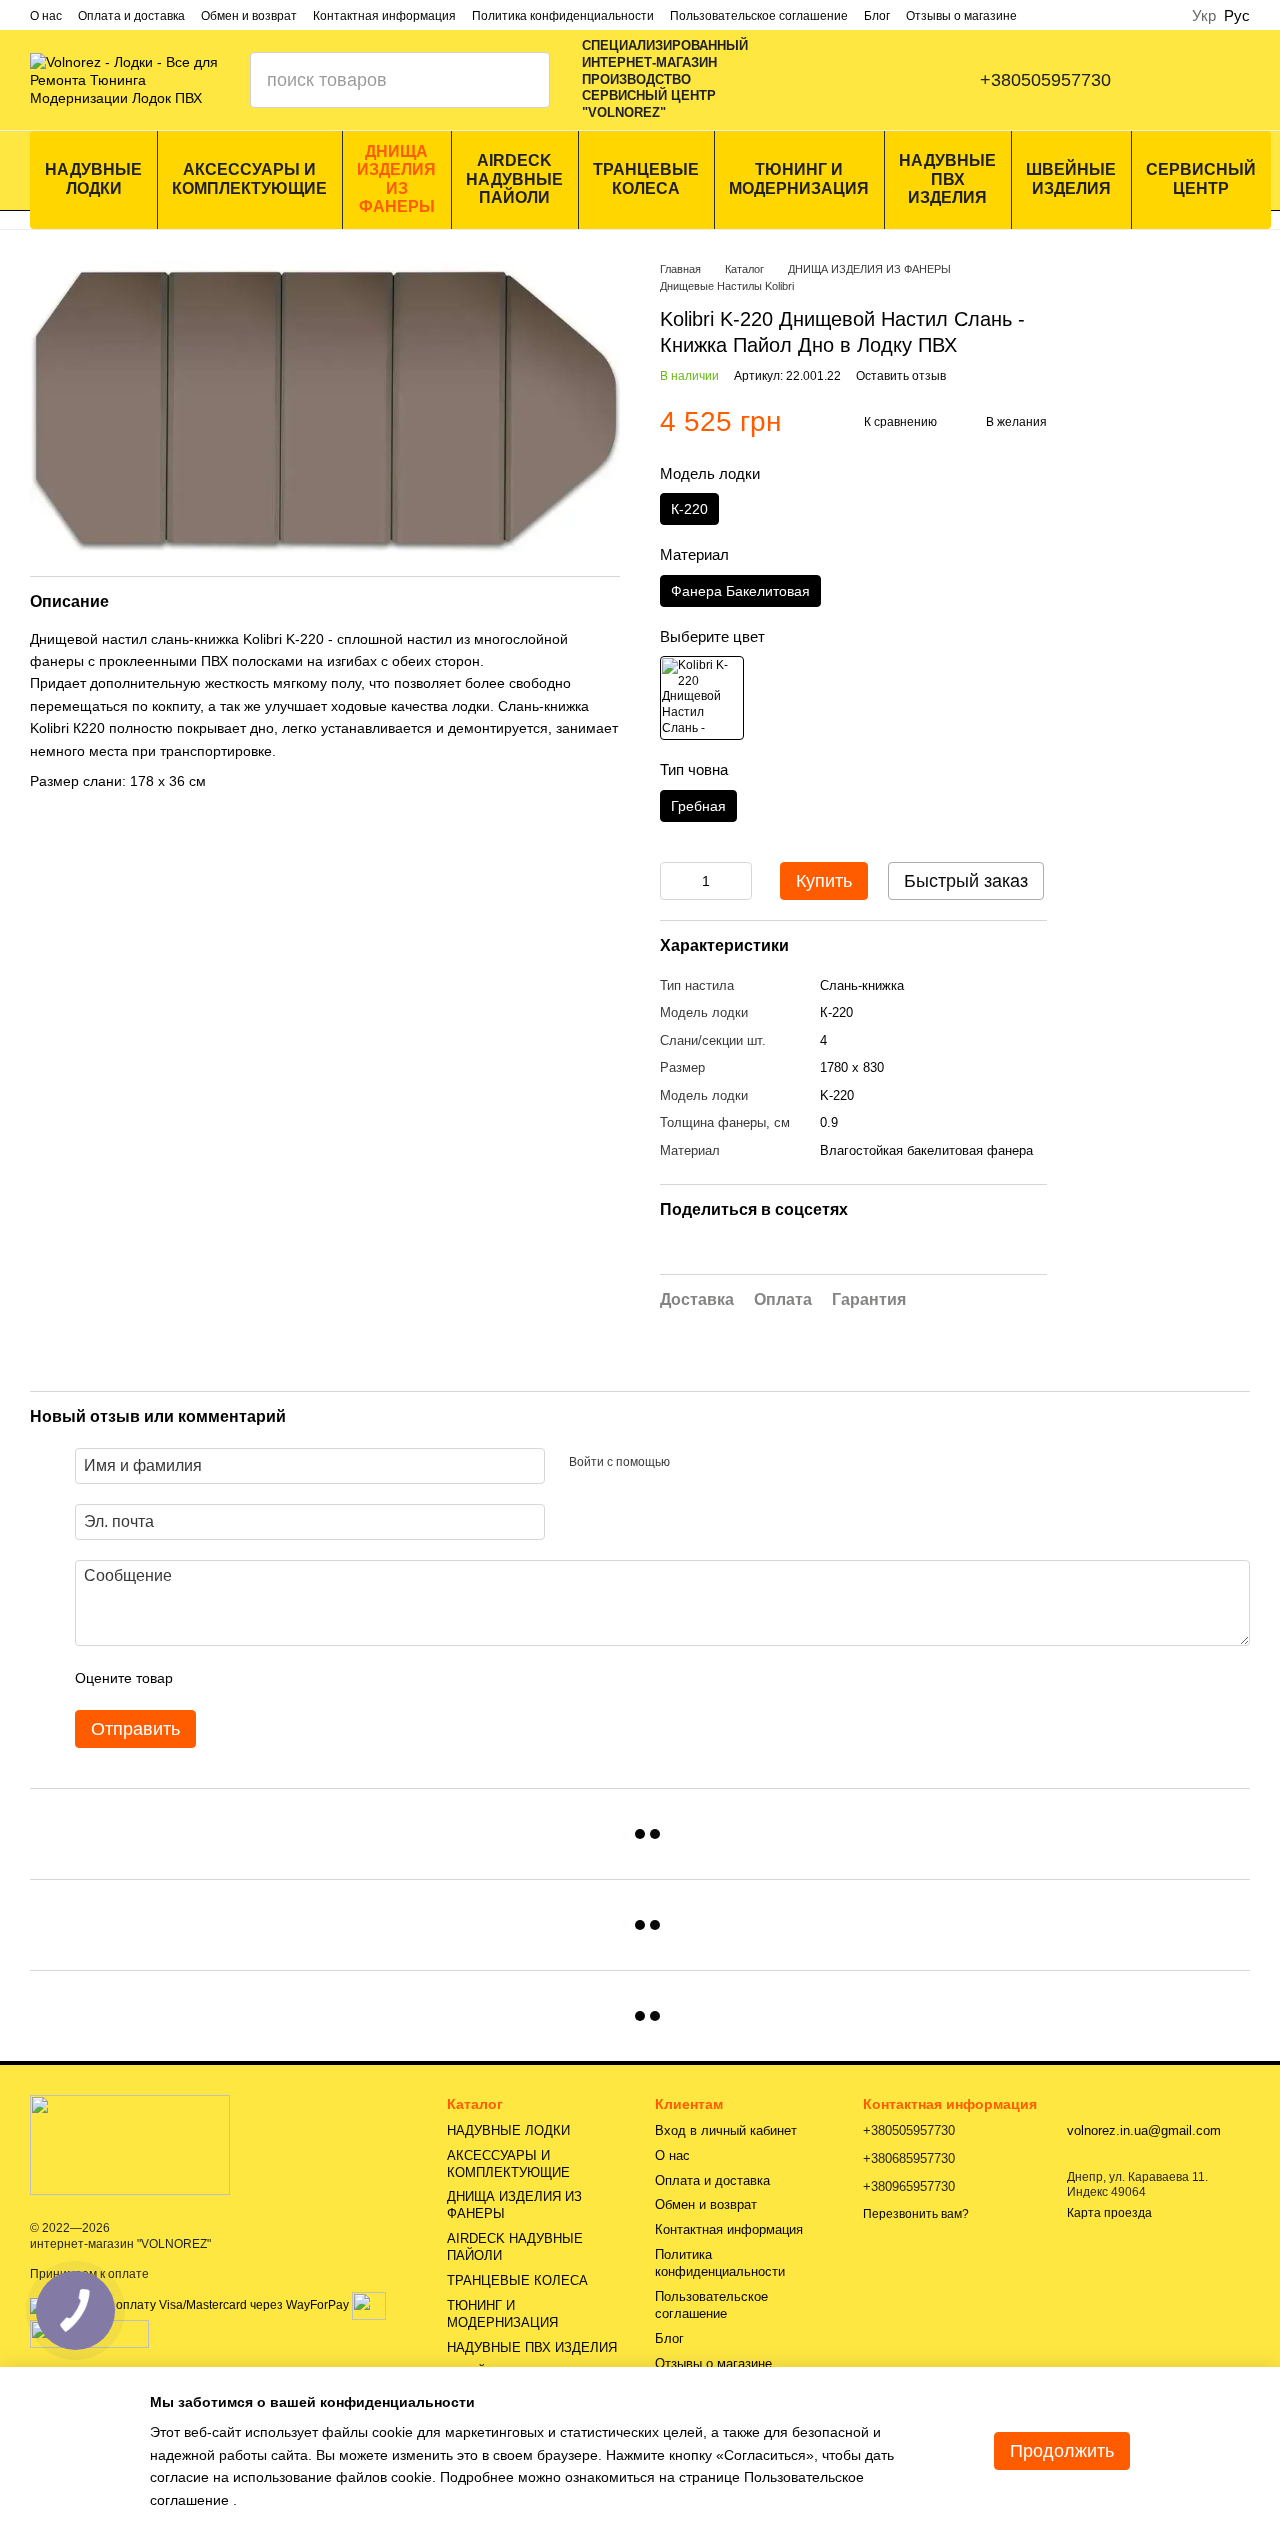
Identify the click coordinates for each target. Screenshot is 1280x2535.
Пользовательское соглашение (759, 16)
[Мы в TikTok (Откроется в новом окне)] (916, 80)
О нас (46, 16)
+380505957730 (1045, 80)
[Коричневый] (702, 698)
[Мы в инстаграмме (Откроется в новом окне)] (836, 80)
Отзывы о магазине (961, 16)
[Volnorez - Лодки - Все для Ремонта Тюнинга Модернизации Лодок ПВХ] (130, 2144)
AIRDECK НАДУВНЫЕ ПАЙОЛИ (514, 179)
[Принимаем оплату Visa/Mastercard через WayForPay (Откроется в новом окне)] (189, 2305)
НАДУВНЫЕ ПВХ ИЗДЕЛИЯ (947, 179)
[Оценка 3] (270, 1678)
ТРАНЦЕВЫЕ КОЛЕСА (646, 178)
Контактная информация (384, 16)
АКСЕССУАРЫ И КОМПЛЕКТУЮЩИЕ (249, 178)
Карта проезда (1109, 2213)
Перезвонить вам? (916, 2214)
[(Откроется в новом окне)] (369, 2305)
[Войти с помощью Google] (724, 1463)
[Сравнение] (1187, 80)
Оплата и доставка (131, 16)
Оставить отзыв (901, 376)
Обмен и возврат (249, 16)
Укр (1204, 15)
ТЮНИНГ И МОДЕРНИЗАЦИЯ (799, 178)
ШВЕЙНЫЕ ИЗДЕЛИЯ (1071, 178)
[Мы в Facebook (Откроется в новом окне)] (796, 80)
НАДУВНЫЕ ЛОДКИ (93, 178)
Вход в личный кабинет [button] (726, 2130)
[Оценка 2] (238, 1678)
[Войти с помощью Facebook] (692, 1463)
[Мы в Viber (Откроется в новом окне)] (876, 80)
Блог (877, 16)
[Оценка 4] (302, 1678)
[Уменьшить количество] (675, 881)
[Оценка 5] (334, 1678)
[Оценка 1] (206, 1678)
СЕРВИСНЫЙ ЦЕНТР (1201, 178)
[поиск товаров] (522, 80)
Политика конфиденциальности (563, 16)
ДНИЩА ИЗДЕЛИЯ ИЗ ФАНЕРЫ (396, 179)
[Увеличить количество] (737, 881)
